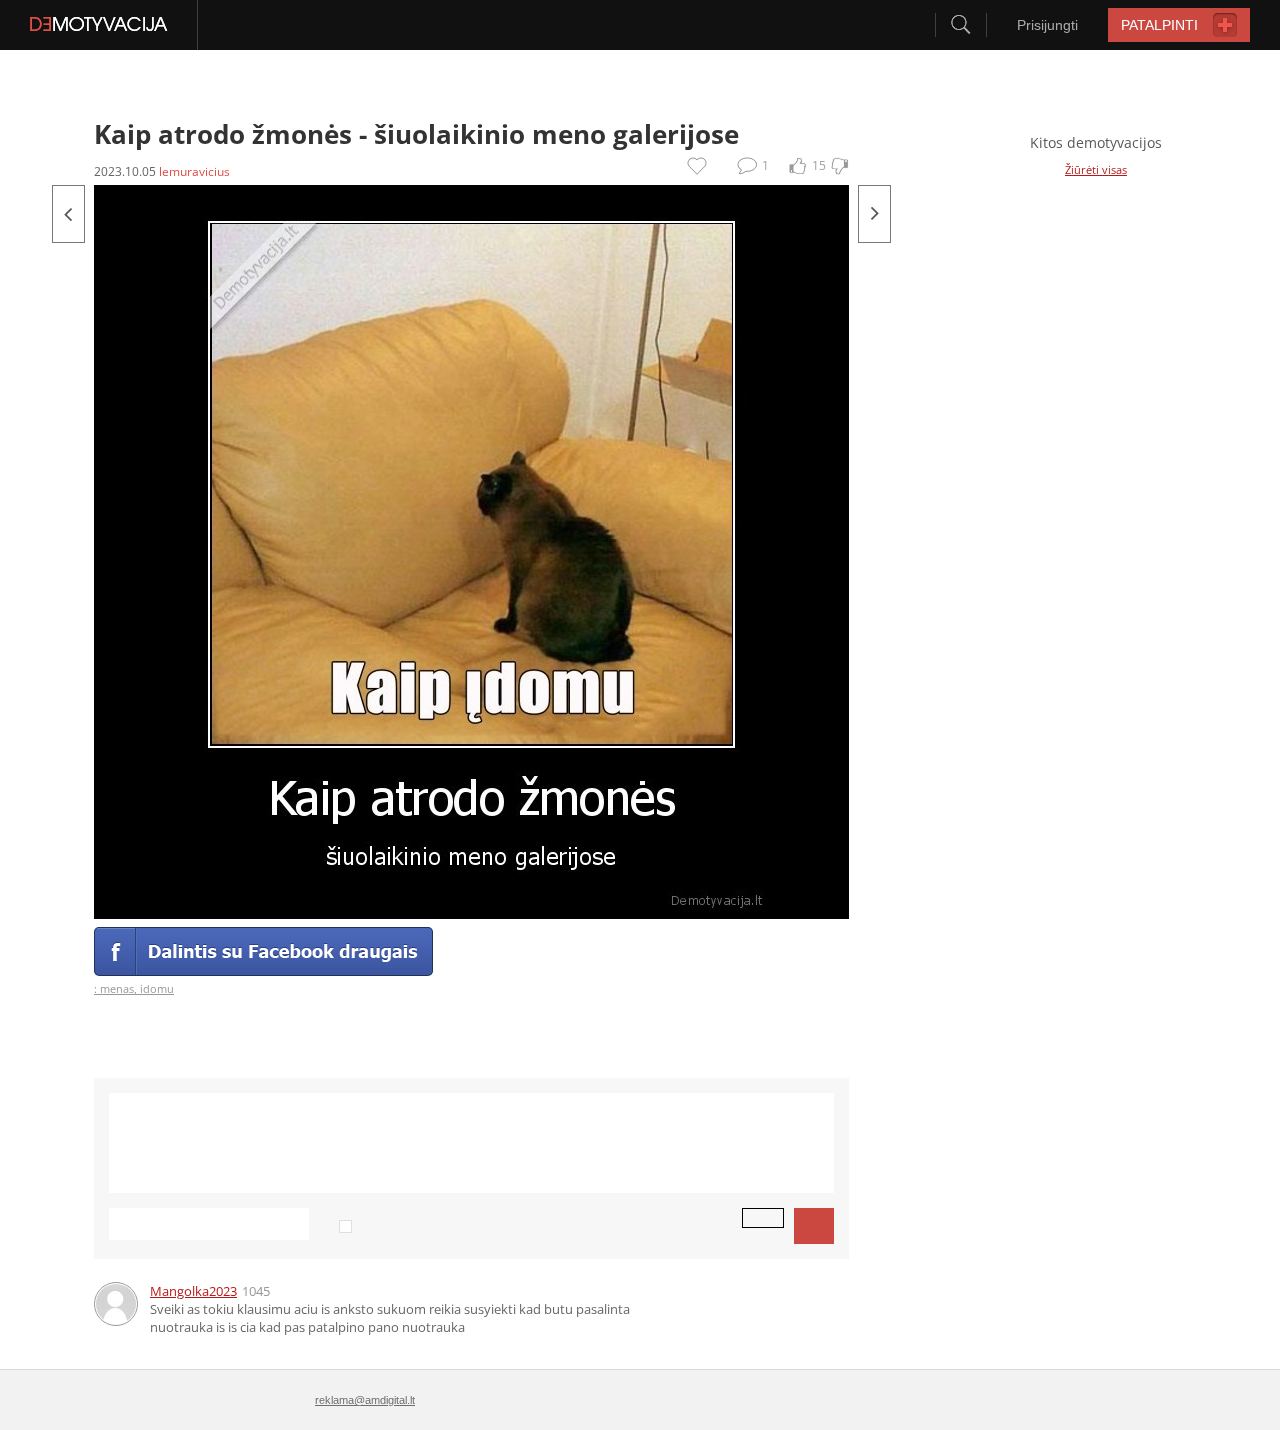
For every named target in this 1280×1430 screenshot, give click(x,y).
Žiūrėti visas (1096, 169)
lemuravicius (194, 171)
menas (117, 988)
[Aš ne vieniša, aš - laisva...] (874, 214)
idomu (157, 988)
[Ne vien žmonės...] (68, 214)
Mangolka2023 (193, 1291)
